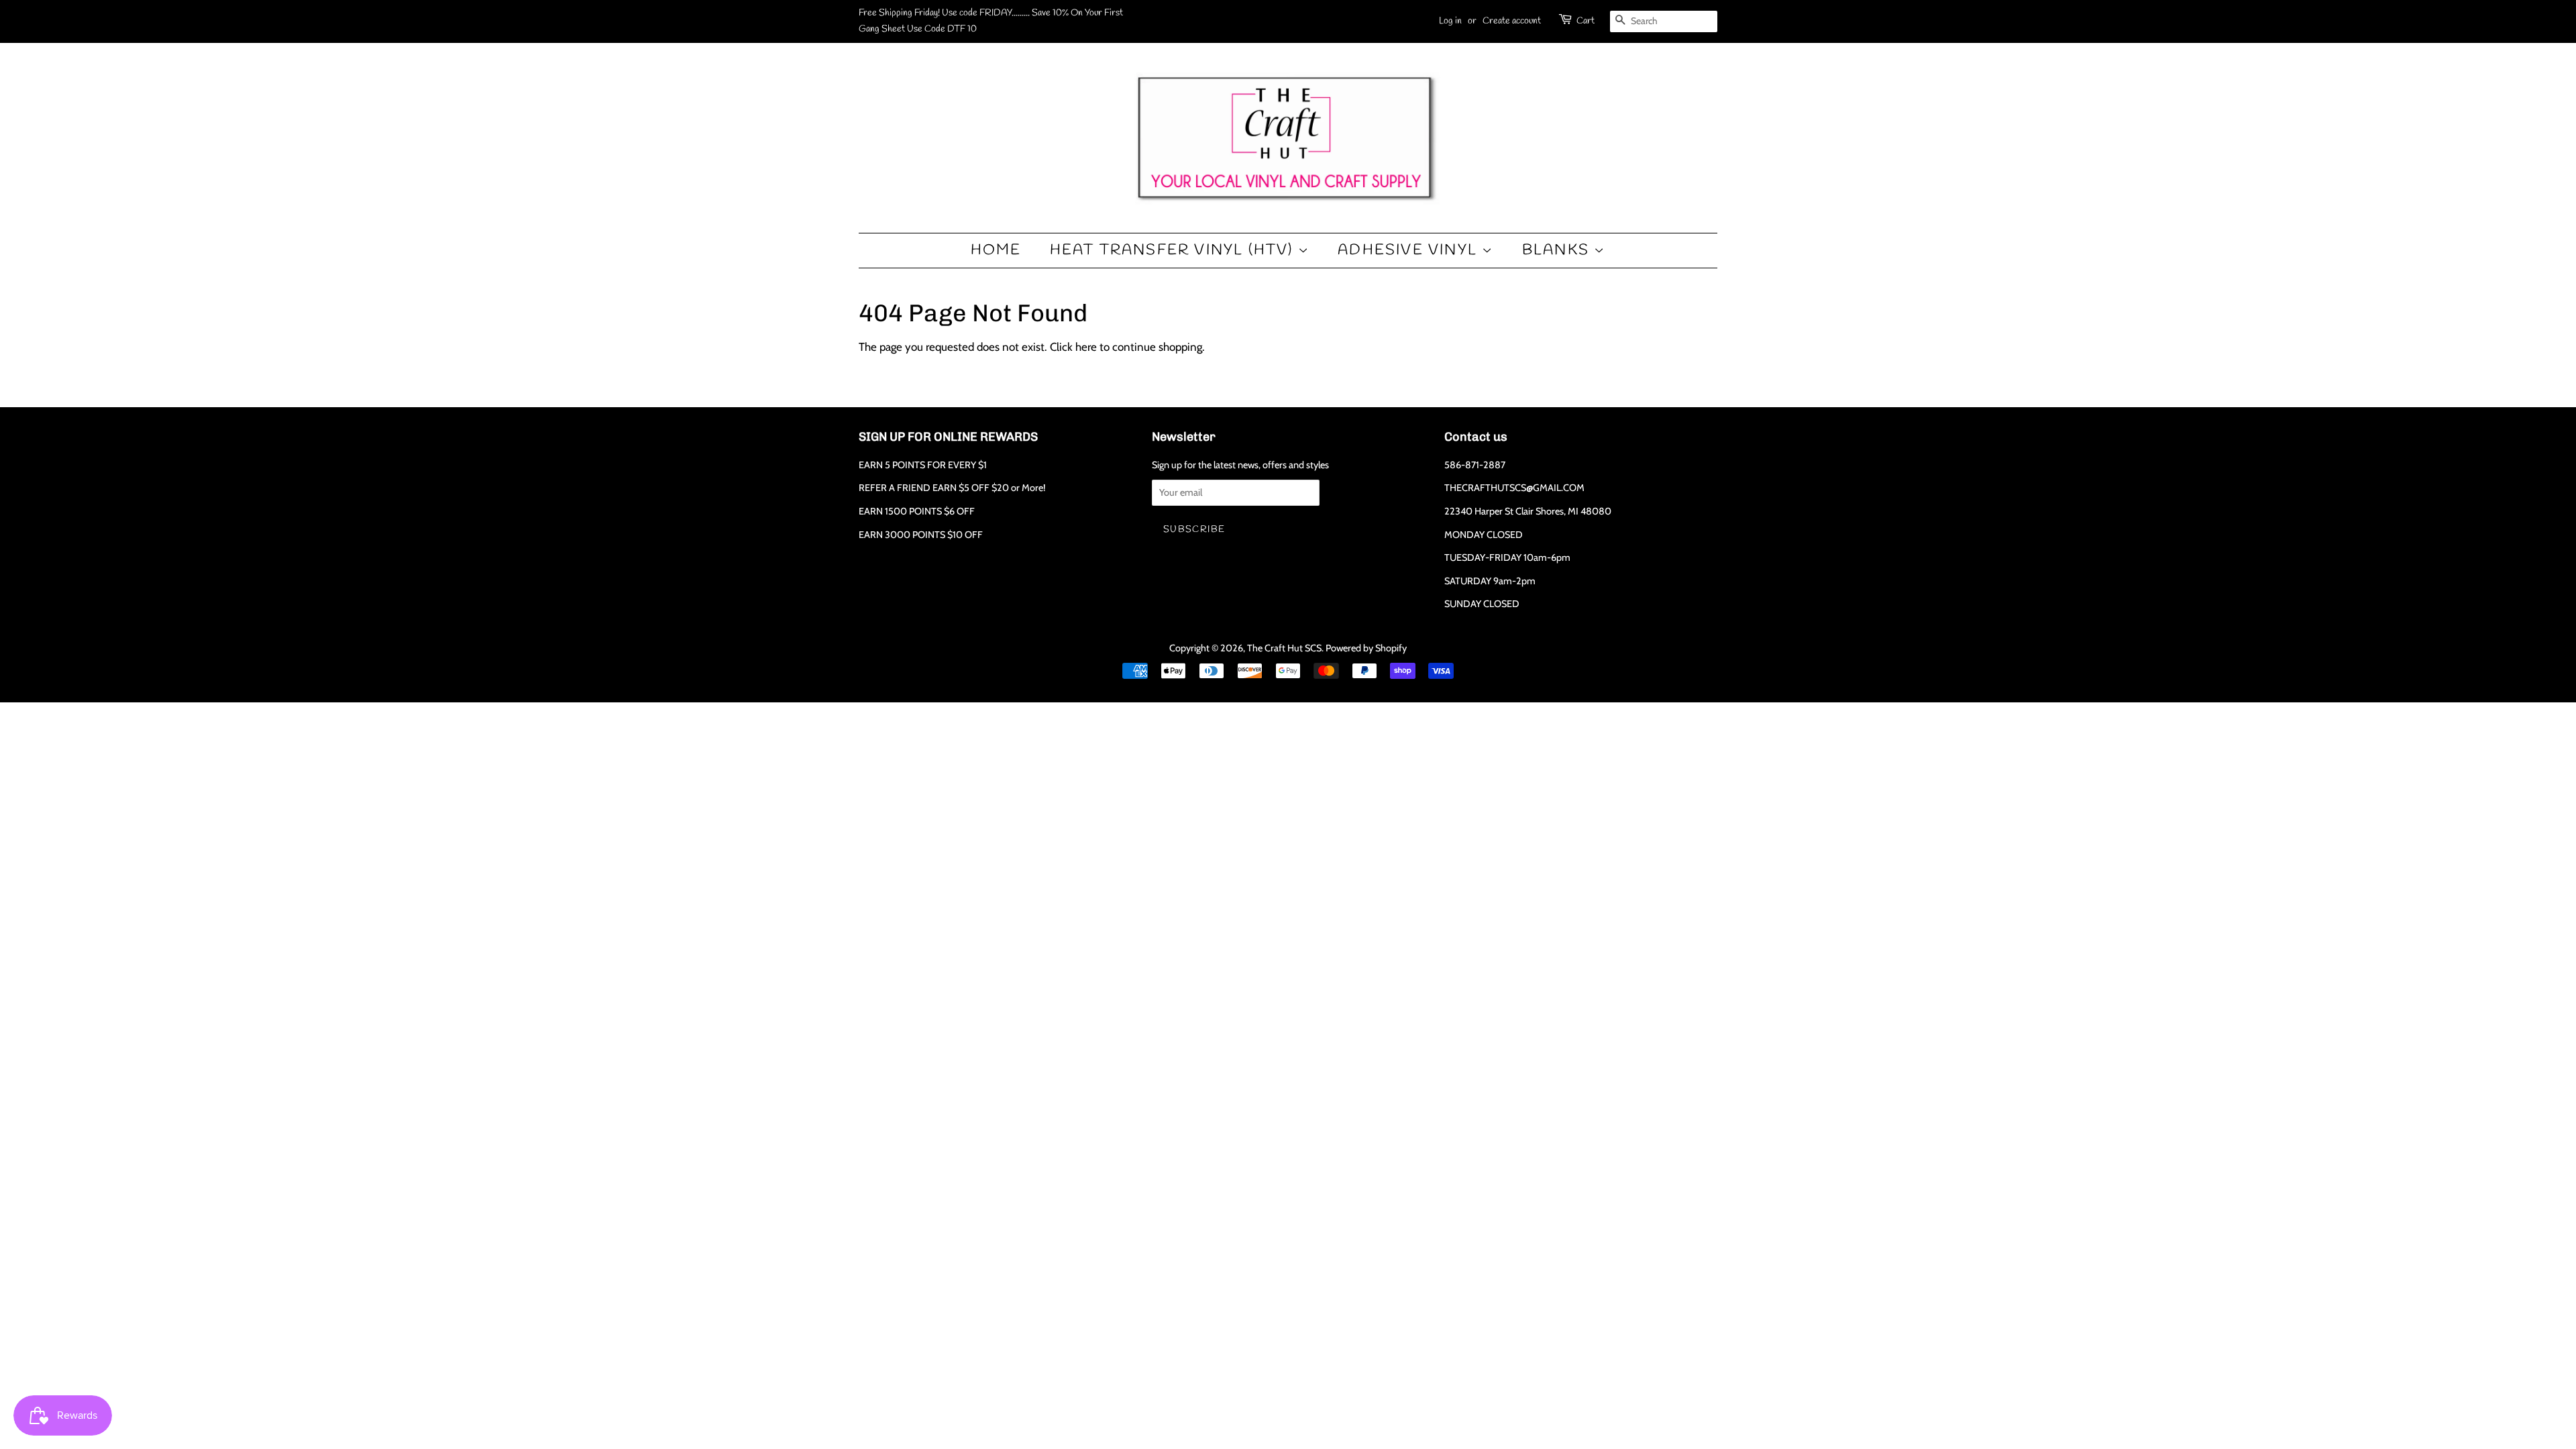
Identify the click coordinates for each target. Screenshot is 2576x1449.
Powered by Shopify (1366, 648)
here (1086, 347)
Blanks (1558, 250)
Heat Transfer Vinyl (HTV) (1174, 250)
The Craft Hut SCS (1284, 648)
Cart (1586, 21)
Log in (1450, 21)
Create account (1512, 21)
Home (996, 250)
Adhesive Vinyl (1410, 250)
